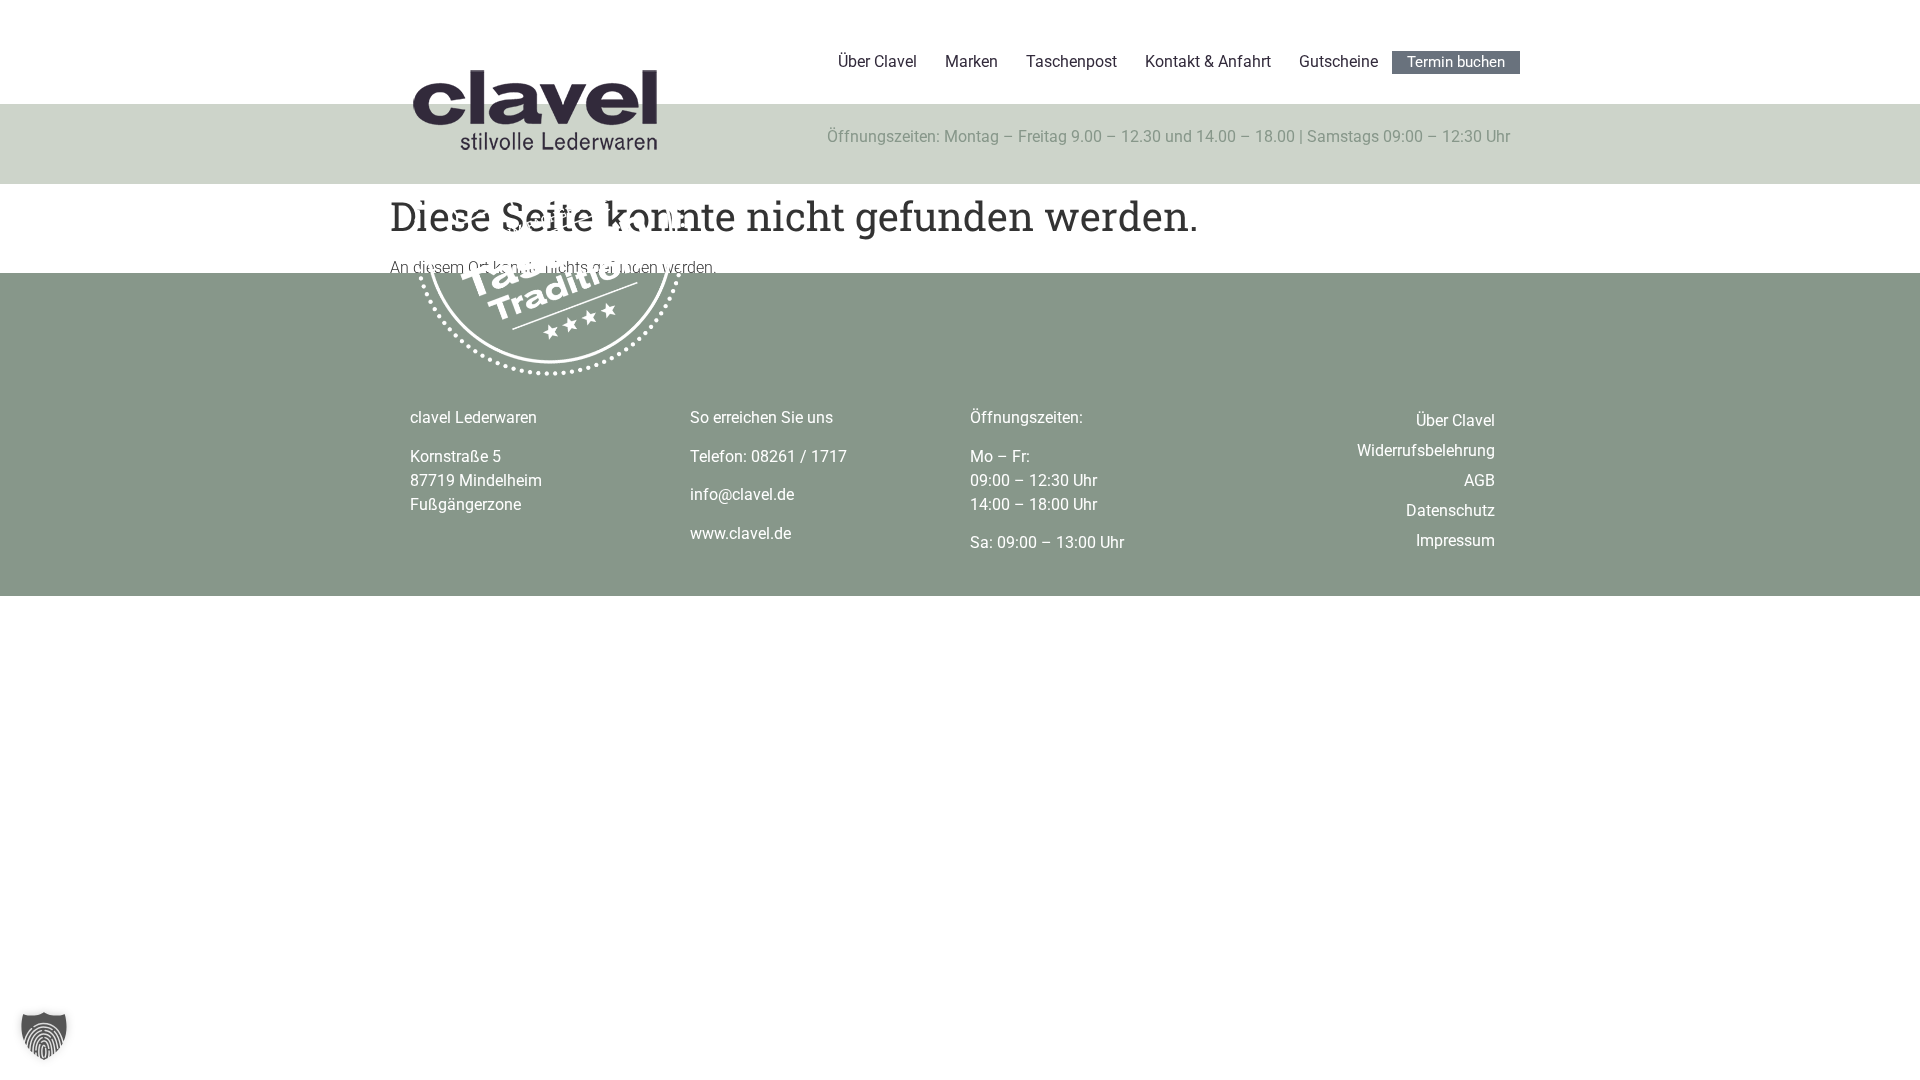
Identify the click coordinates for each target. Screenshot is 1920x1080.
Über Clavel (877, 61)
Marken (971, 61)
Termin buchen (1456, 62)
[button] (44, 1036)
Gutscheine (1338, 61)
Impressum (1455, 540)
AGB (1479, 480)
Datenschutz (1450, 510)
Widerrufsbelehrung (1426, 450)
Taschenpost (1071, 61)
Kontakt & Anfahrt (1208, 61)
